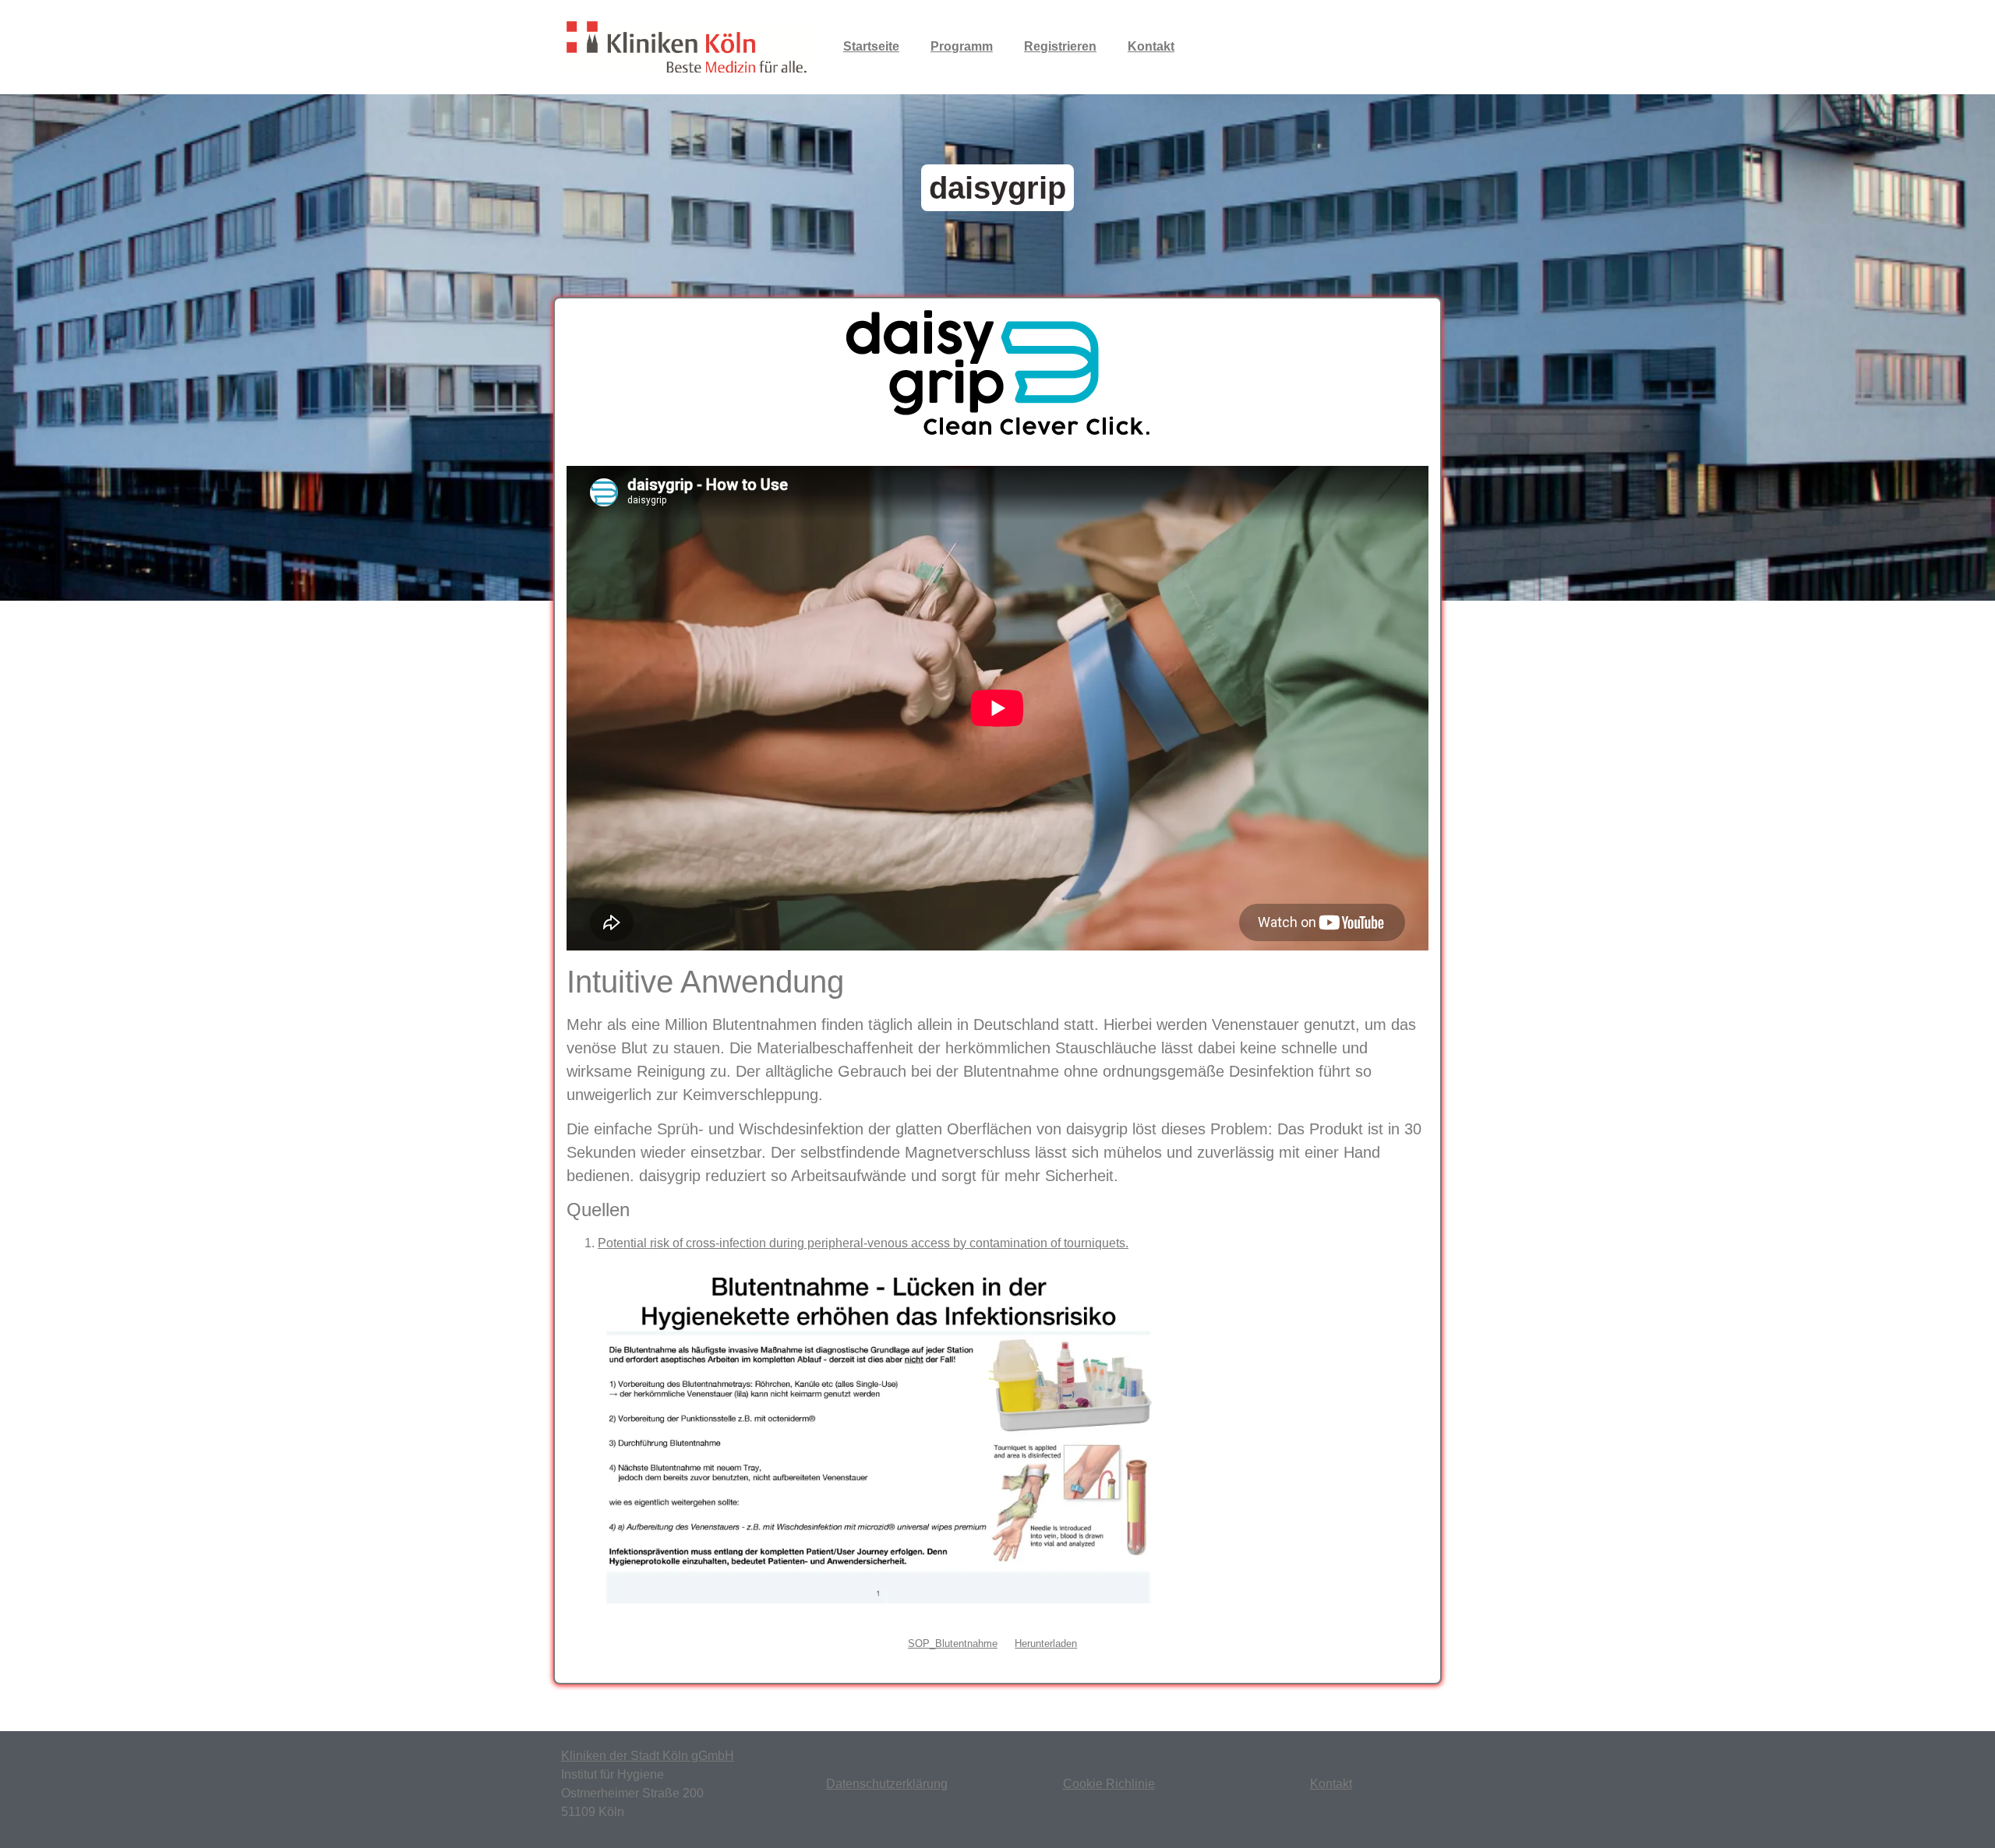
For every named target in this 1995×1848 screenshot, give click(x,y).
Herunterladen (1046, 1643)
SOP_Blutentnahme (953, 1643)
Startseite (871, 46)
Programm (962, 46)
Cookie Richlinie (1109, 1784)
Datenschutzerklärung (887, 1784)
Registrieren (1060, 46)
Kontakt (1151, 46)
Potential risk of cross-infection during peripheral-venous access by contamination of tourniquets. (863, 1243)
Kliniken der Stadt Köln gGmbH (648, 1756)
